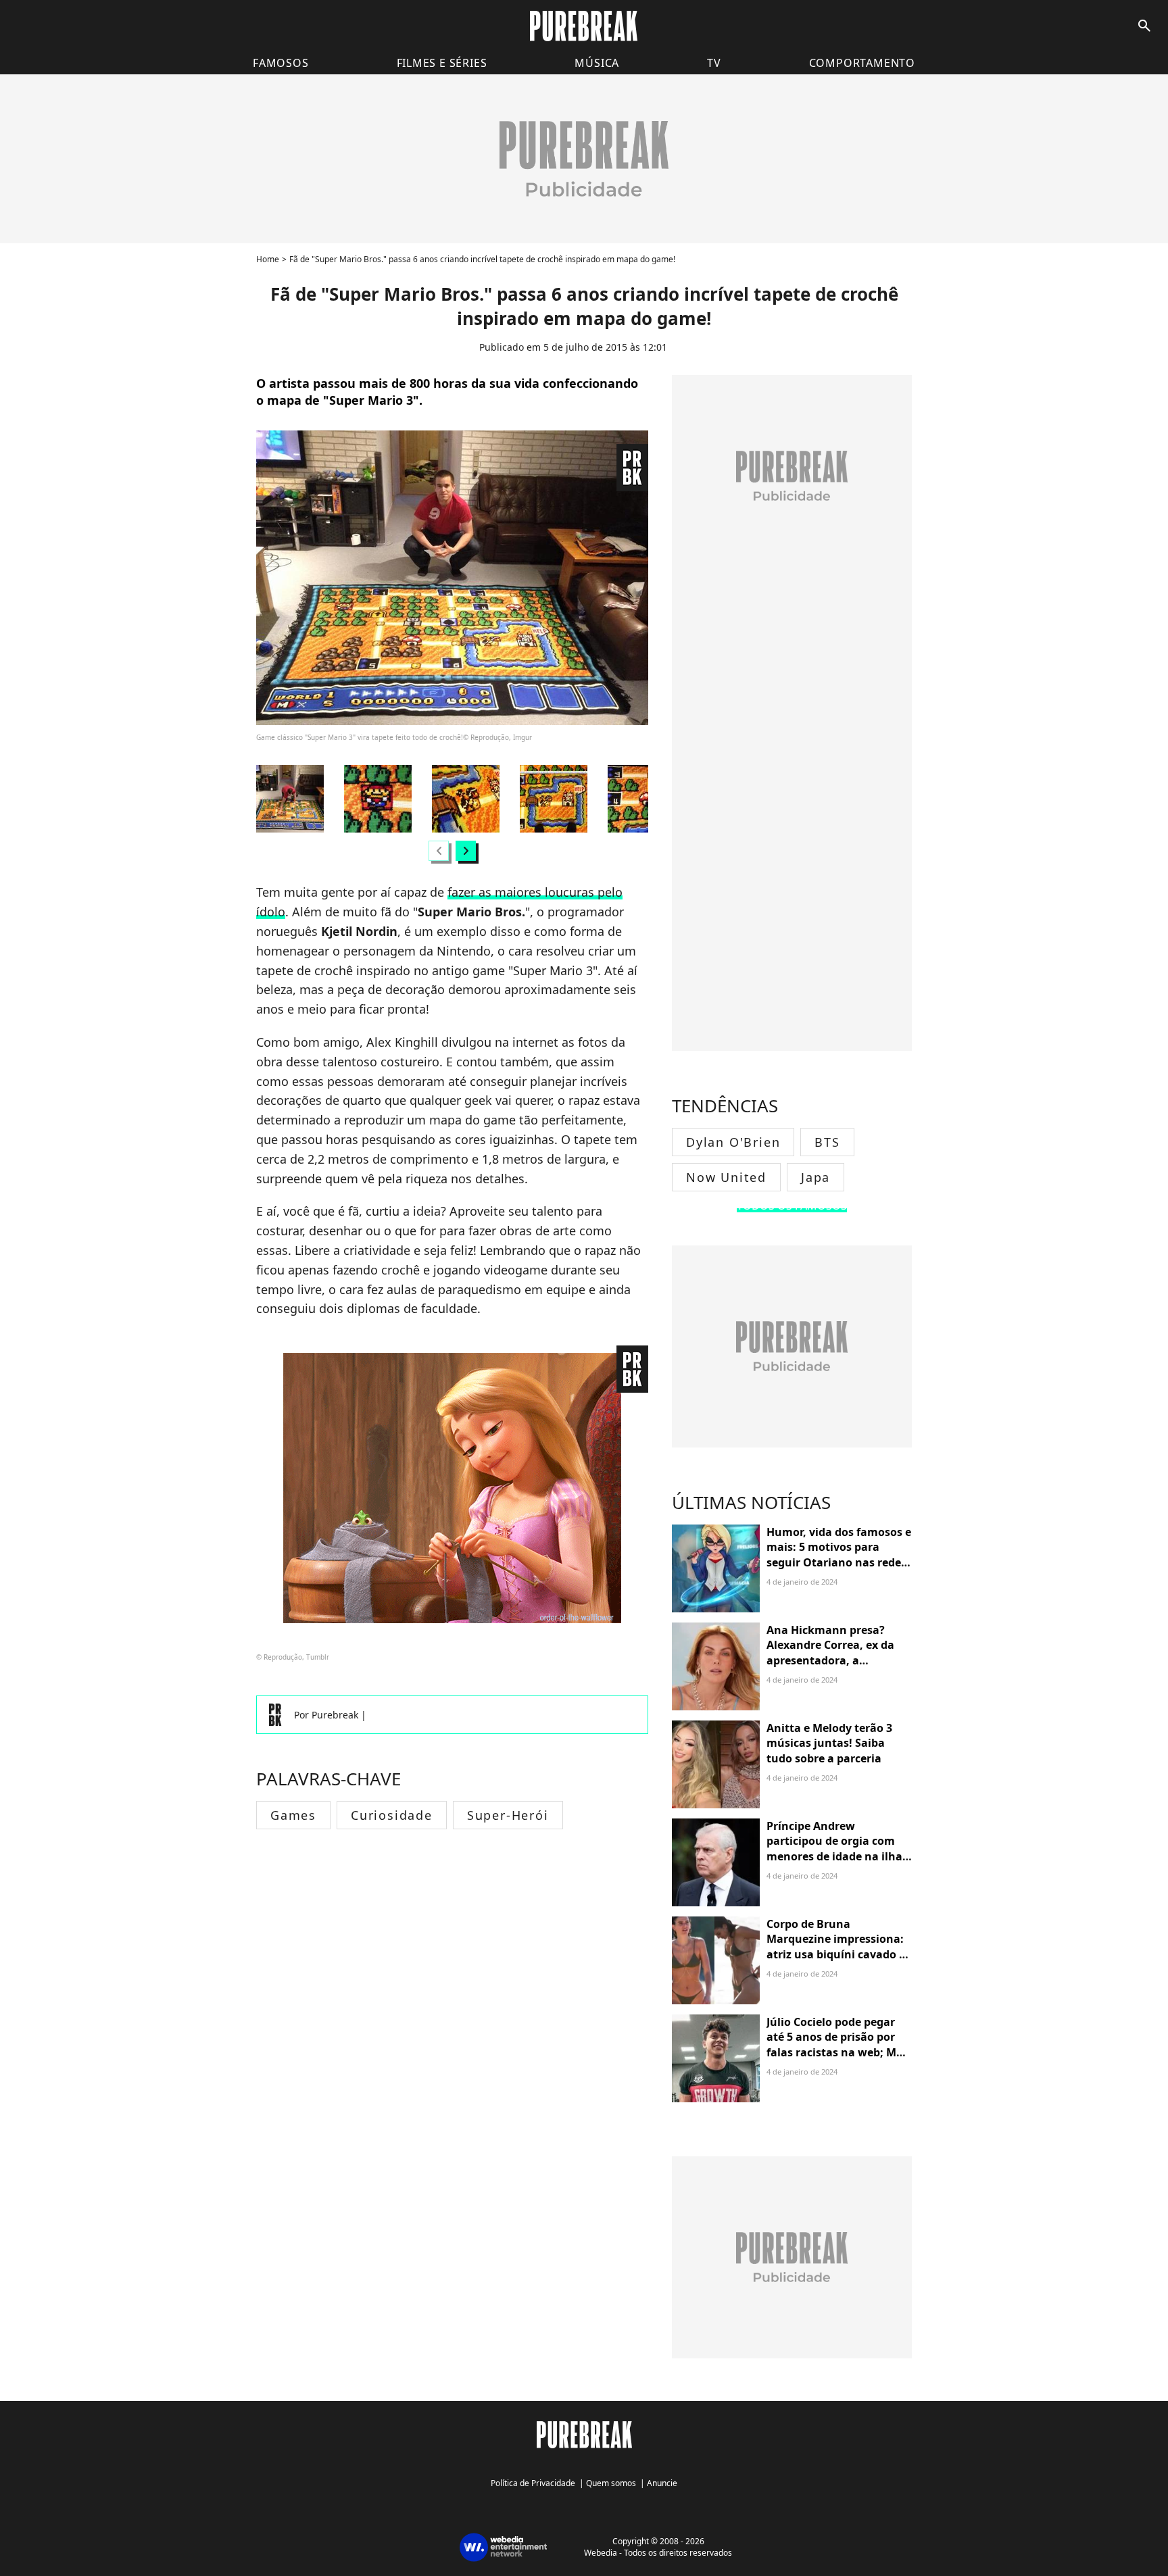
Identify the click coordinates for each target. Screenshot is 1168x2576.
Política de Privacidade (533, 2483)
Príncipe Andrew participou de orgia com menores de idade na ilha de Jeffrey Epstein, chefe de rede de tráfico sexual (838, 1856)
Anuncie (662, 2483)
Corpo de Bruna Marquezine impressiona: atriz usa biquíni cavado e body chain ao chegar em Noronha (836, 1954)
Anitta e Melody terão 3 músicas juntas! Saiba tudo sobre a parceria (829, 1743)
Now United (726, 1177)
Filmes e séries (442, 63)
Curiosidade (392, 1815)
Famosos (281, 63)
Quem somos (611, 2483)
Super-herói (508, 1815)
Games (293, 1815)
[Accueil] (584, 26)
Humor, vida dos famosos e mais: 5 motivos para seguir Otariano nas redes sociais (839, 1555)
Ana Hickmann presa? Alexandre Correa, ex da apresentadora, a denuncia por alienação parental (830, 1660)
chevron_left (439, 850)
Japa (816, 1177)
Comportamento (862, 63)
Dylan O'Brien (733, 1142)
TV (714, 63)
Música (597, 63)
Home (268, 259)
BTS (827, 1142)
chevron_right (466, 850)
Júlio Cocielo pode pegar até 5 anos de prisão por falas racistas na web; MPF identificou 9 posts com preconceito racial (838, 2052)
